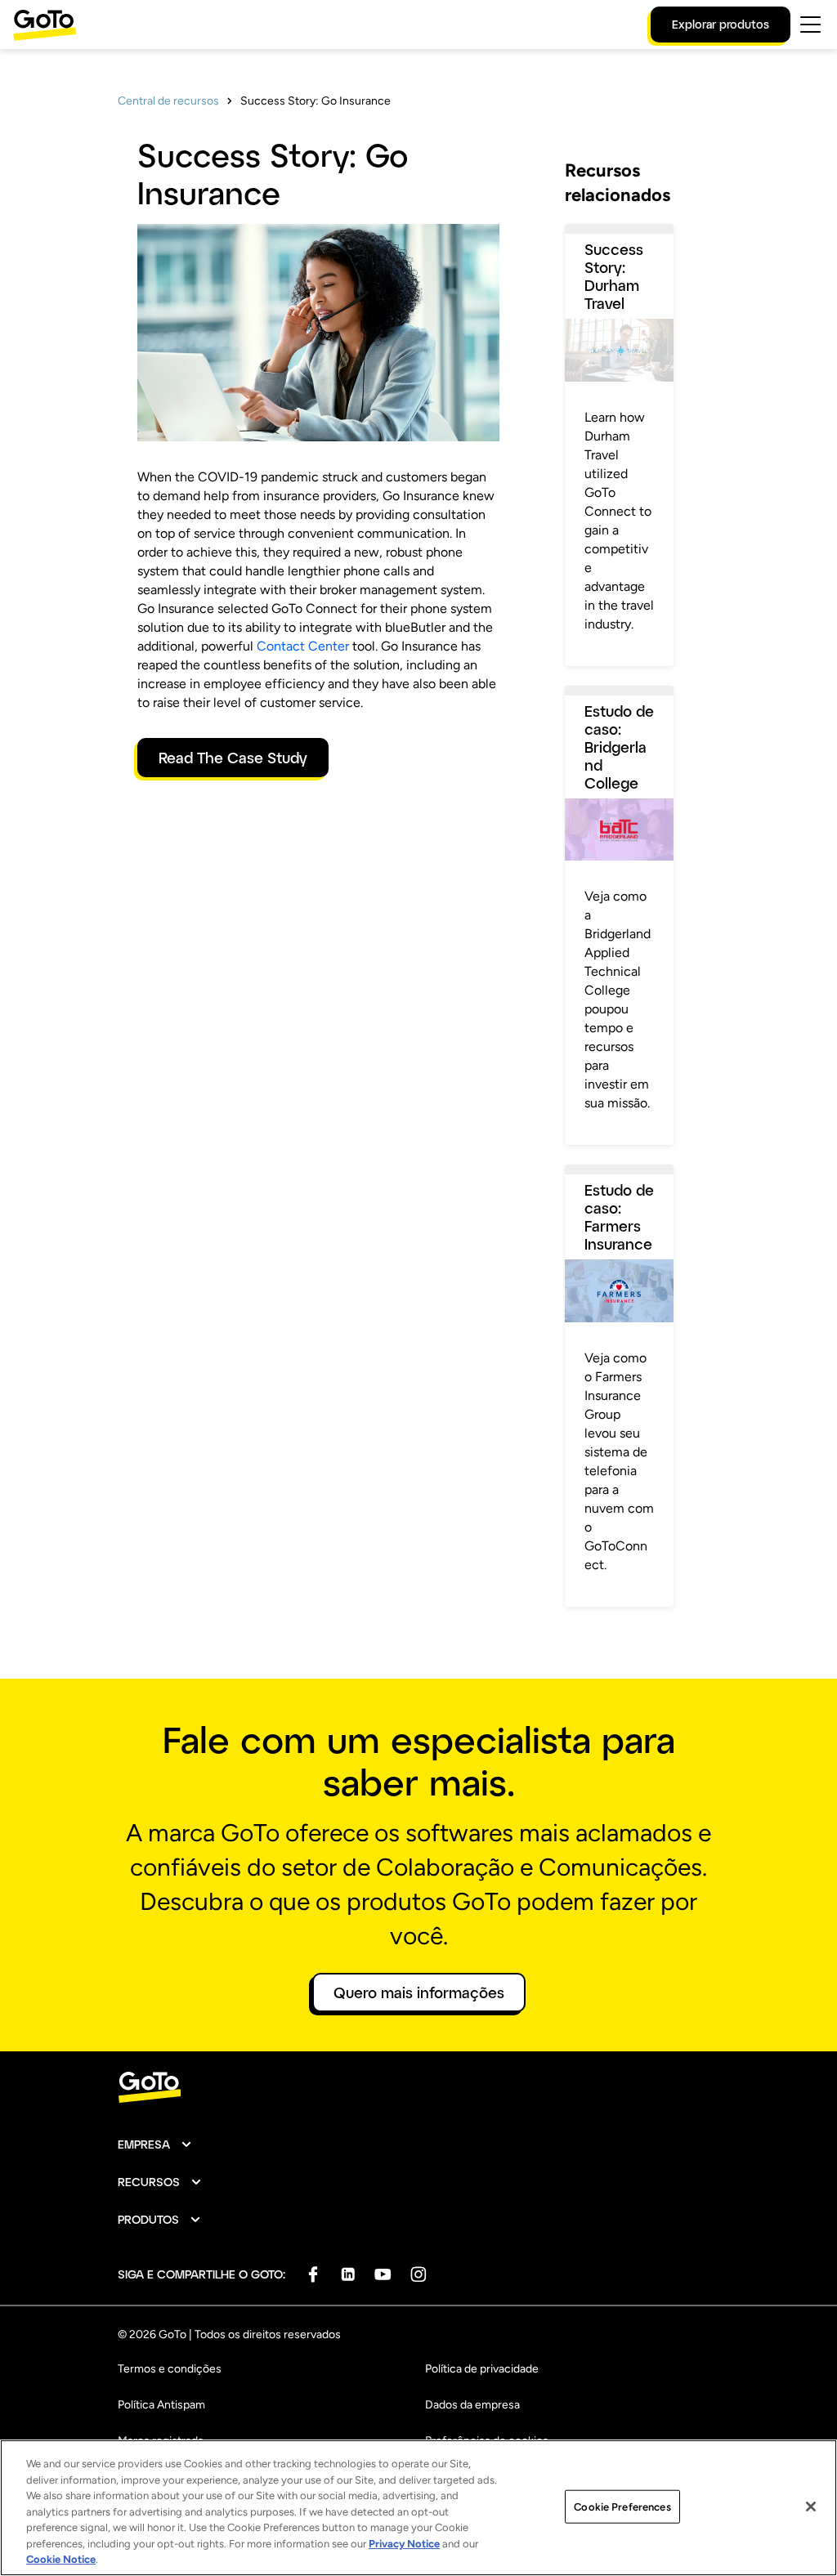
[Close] (811, 2507)
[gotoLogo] (45, 25)
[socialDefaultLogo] (313, 2274)
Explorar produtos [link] (721, 24)
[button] (155, 2144)
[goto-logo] (418, 2088)
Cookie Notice (61, 2559)
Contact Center (303, 646)
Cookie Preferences (622, 2506)
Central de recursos (168, 101)
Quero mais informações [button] (419, 1992)
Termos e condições (170, 2369)
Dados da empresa (472, 2405)
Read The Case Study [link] (233, 758)
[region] (418, 2508)
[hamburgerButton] (810, 25)
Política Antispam (161, 2405)
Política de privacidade (482, 2369)
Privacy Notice (404, 2544)
